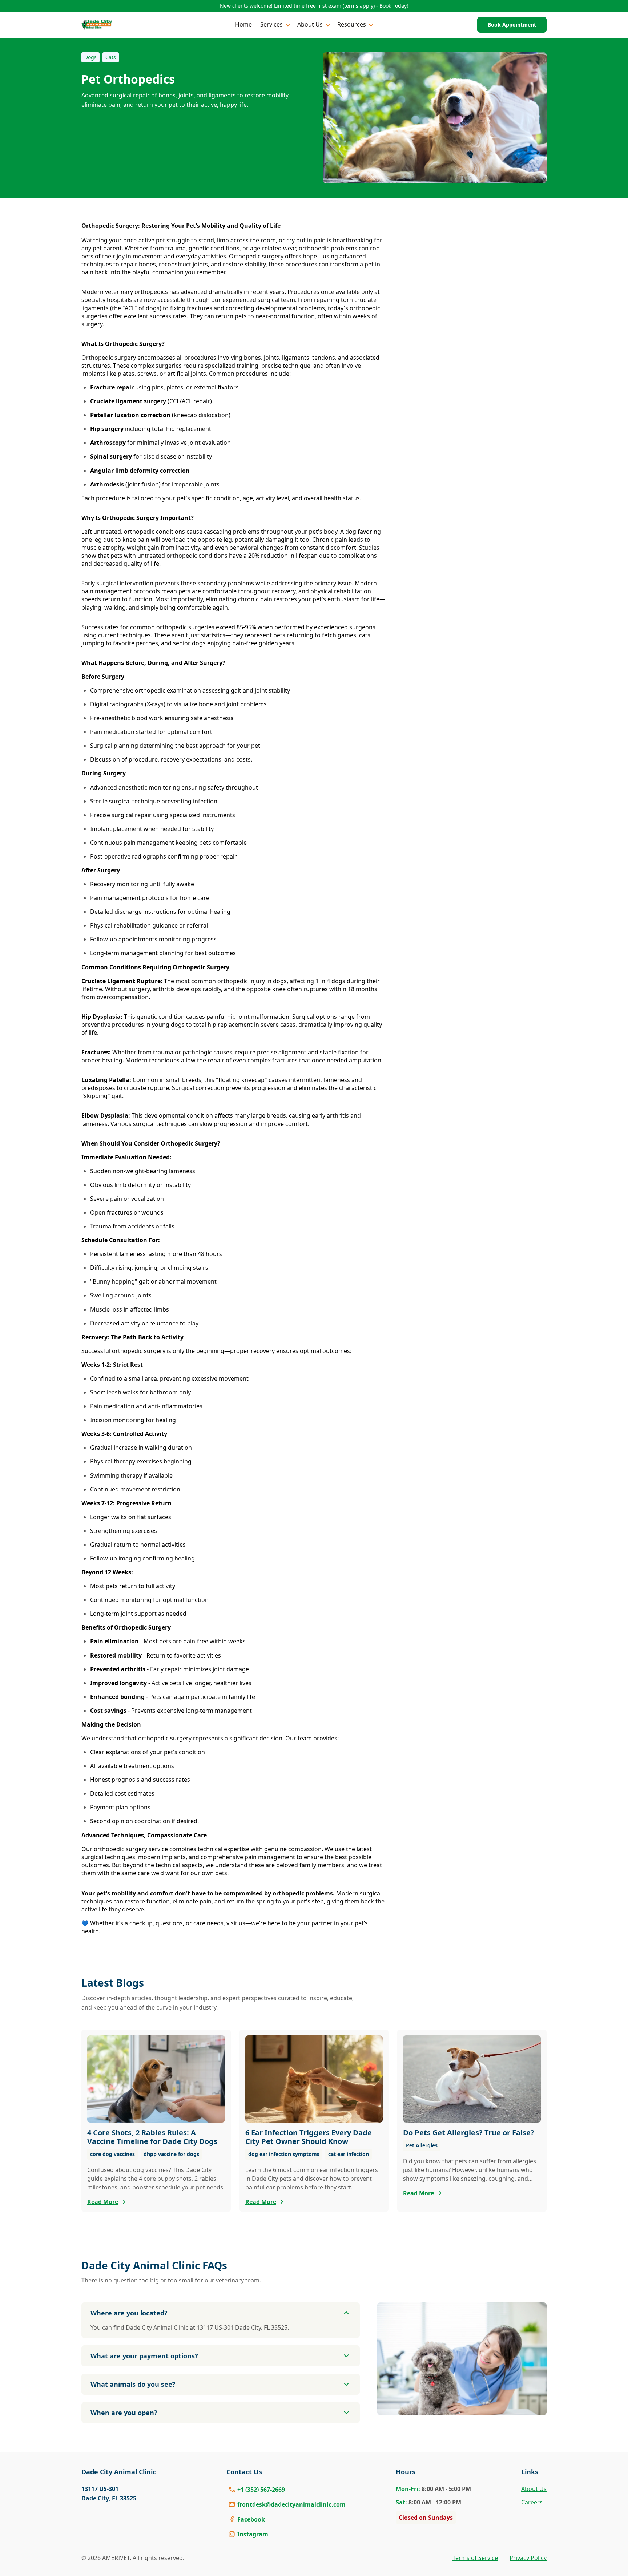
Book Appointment (512, 25)
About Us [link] (534, 2489)
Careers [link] (532, 2502)
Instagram (253, 2534)
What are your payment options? (144, 2356)
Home (243, 24)
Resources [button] (352, 24)
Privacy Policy (528, 2558)
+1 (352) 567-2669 (261, 2490)
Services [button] (271, 24)
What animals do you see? (133, 2384)
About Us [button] (310, 24)
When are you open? (124, 2413)
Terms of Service (475, 2558)
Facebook (251, 2519)
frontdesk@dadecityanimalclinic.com (291, 2504)
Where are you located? (129, 2313)
